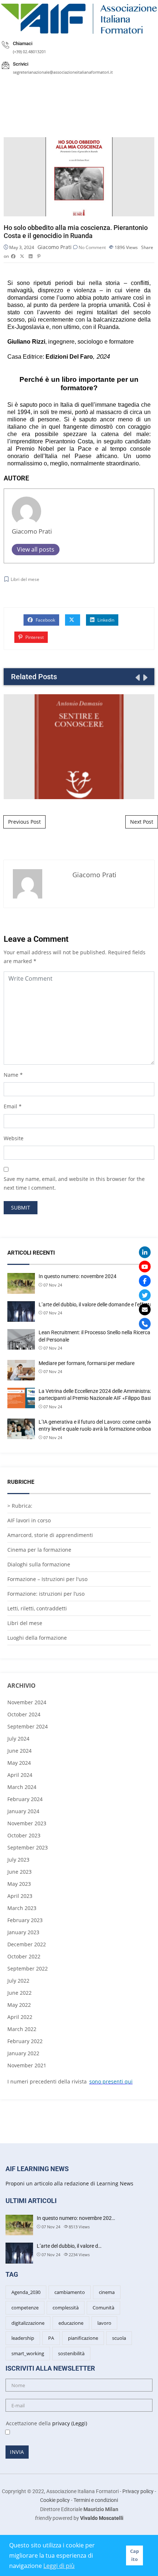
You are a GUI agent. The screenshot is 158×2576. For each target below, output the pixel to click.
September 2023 (28, 1847)
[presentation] (137, 677)
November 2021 (27, 2065)
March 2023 (22, 1908)
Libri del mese (25, 579)
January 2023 (23, 1932)
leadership (23, 2338)
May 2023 (19, 1884)
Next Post (142, 822)
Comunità (103, 2308)
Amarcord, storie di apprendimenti (50, 1535)
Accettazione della (44, 2423)
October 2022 (24, 1956)
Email (10, 1106)
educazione (71, 2323)
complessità (66, 2308)
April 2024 (20, 1775)
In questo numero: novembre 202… (76, 2218)
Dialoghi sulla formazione (39, 1564)
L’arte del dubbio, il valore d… (69, 2246)
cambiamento (70, 2292)
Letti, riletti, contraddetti (37, 1608)
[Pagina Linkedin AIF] (145, 1252)
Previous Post (24, 822)
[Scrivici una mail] (145, 1310)
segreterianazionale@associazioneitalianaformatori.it (63, 72)
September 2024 (28, 1726)
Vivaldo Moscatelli (102, 2518)
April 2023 (20, 1896)
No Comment (92, 247)
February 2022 (25, 2041)
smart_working (28, 2353)
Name (11, 1075)
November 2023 (27, 1823)
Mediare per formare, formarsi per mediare (87, 1363)
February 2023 (25, 1920)
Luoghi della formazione (37, 1638)
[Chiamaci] (145, 1324)
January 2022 (23, 2053)
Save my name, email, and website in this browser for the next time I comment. (74, 1183)
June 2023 (19, 1872)
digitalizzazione (28, 2323)
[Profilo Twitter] (145, 1295)
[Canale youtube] (145, 1267)
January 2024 (23, 1811)
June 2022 (19, 1993)
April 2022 (20, 2017)
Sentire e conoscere (79, 746)
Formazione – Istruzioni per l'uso (47, 1579)
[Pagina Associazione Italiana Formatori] (145, 1281)
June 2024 (19, 1751)
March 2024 (22, 1787)
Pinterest (34, 637)
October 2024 (24, 1714)
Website (14, 1138)
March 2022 (22, 2029)
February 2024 (25, 1799)
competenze (25, 2308)
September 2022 (28, 1968)
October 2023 (24, 1835)
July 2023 (18, 1860)
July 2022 (18, 1981)
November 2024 (27, 1702)
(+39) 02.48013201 (29, 52)
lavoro (104, 2323)
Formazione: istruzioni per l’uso (46, 1594)
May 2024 (19, 1763)
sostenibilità (71, 2353)
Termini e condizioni (96, 2500)
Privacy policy (138, 2491)
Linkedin (105, 620)
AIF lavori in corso (29, 1520)
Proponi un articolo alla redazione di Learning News (69, 2183)
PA (51, 2338)
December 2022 (27, 1944)
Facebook (45, 620)
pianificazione (83, 2338)
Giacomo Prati (55, 247)
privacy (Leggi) (70, 2423)
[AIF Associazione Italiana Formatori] (79, 19)
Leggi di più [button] (59, 2566)
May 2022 (19, 2005)
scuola (119, 2338)
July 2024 (18, 1739)
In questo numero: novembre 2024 (78, 1276)
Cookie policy (55, 2500)
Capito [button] (134, 2555)
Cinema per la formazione (39, 1550)
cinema (107, 2292)
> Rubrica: (20, 1506)
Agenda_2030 (26, 2292)
